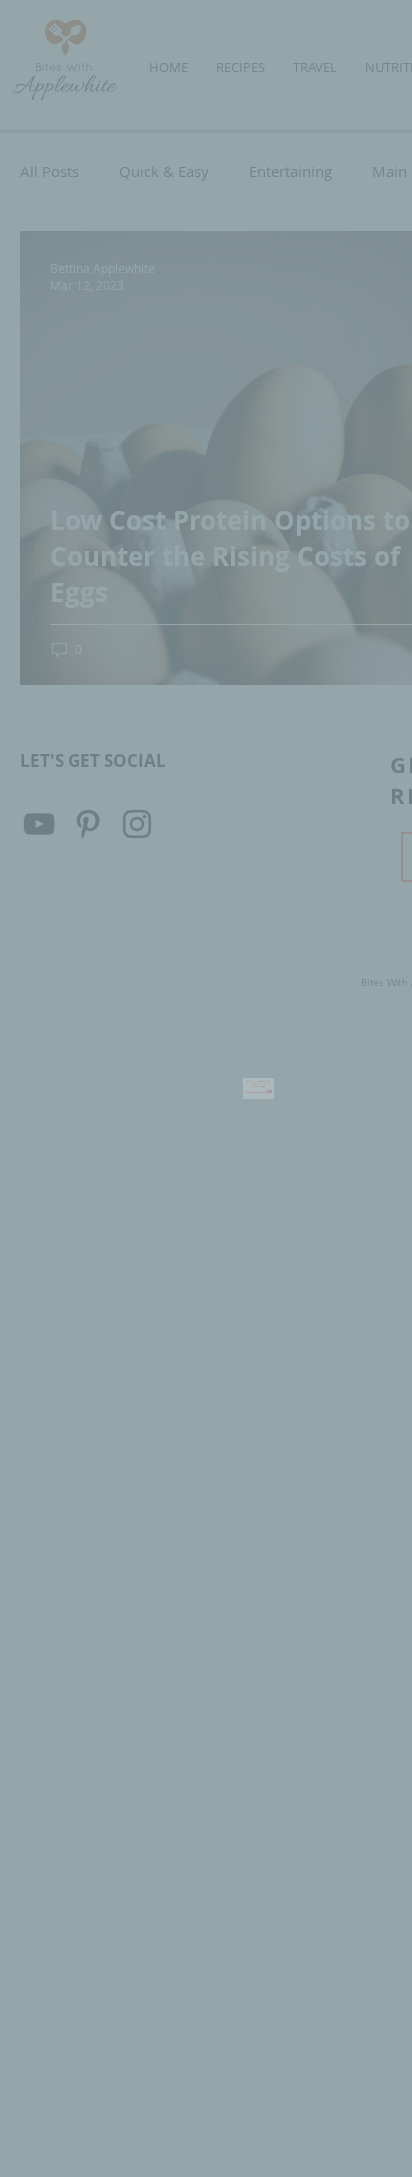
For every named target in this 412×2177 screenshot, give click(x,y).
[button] (336, 1033)
